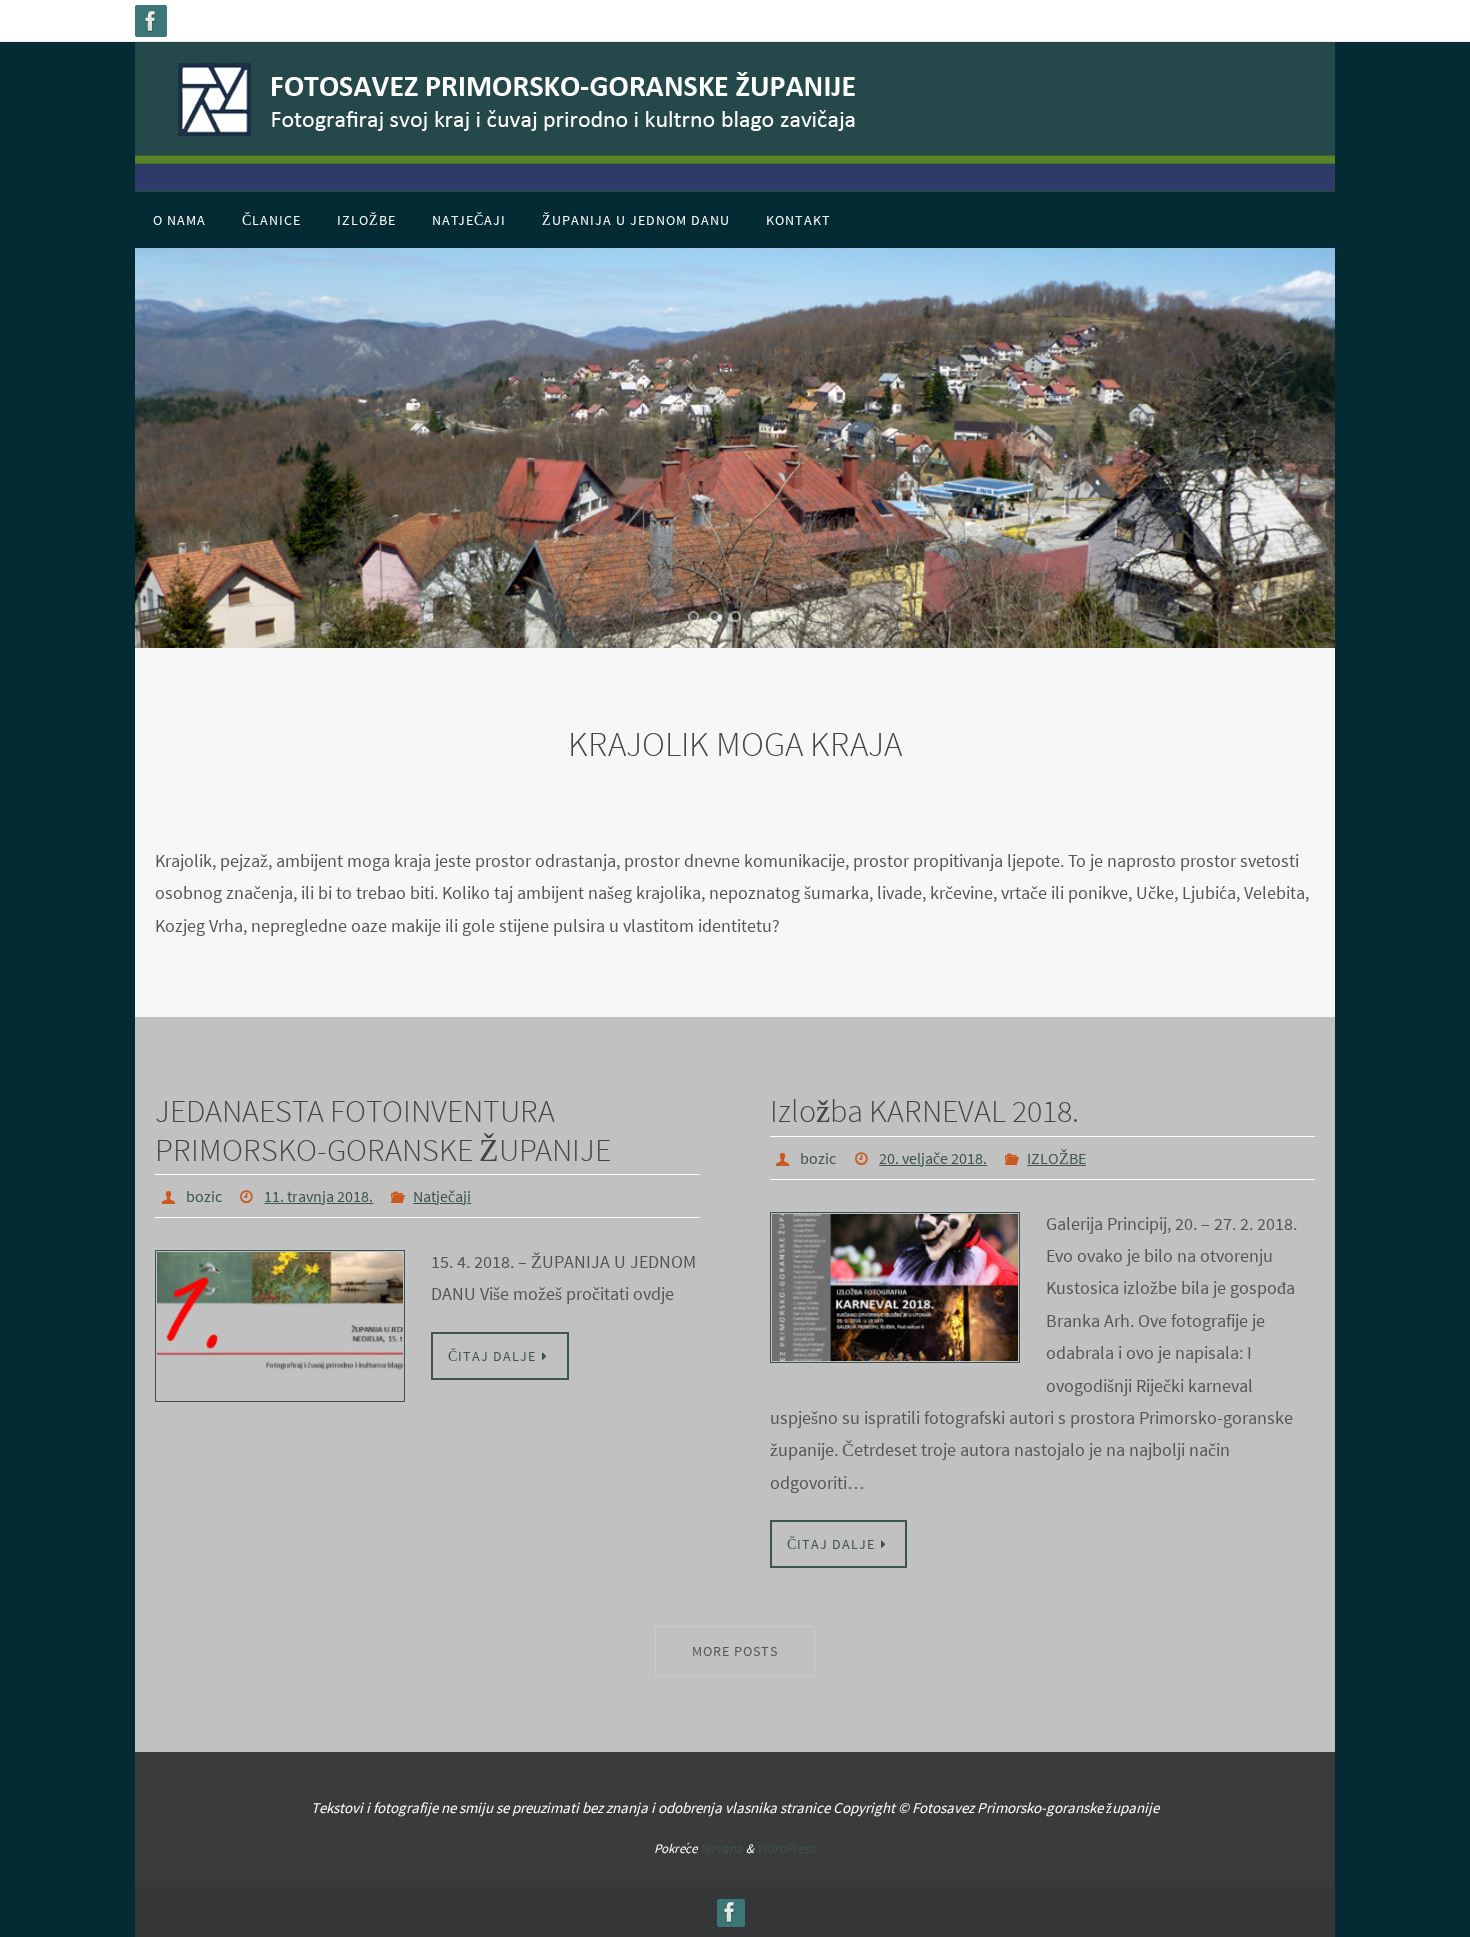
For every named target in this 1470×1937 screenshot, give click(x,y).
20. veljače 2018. (933, 1158)
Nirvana (721, 1848)
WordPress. (787, 1848)
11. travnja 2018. (318, 1196)
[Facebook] (151, 21)
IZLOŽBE (1056, 1158)
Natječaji (442, 1196)
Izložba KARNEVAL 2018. (924, 1111)
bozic (204, 1196)
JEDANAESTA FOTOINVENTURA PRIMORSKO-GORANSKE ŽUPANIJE (383, 1130)
